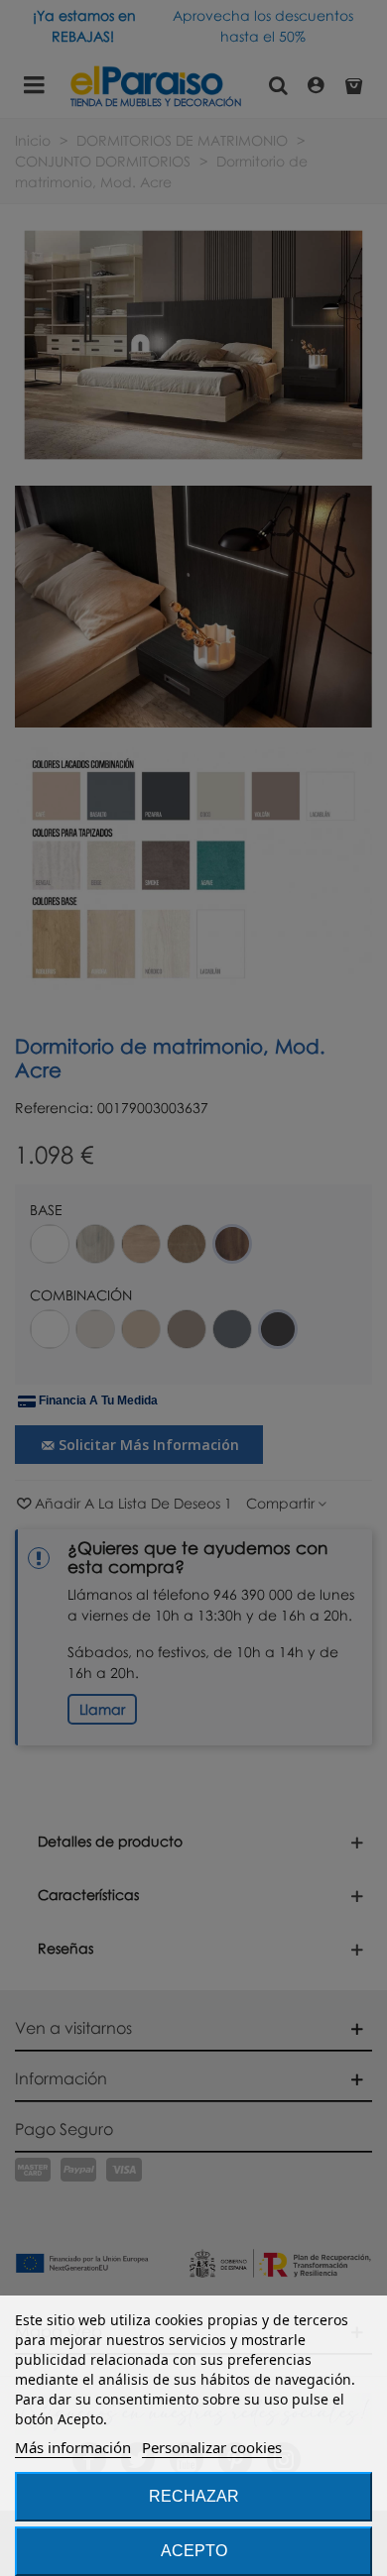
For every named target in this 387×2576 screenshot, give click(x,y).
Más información (73, 2447)
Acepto (194, 2551)
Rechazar (194, 2496)
